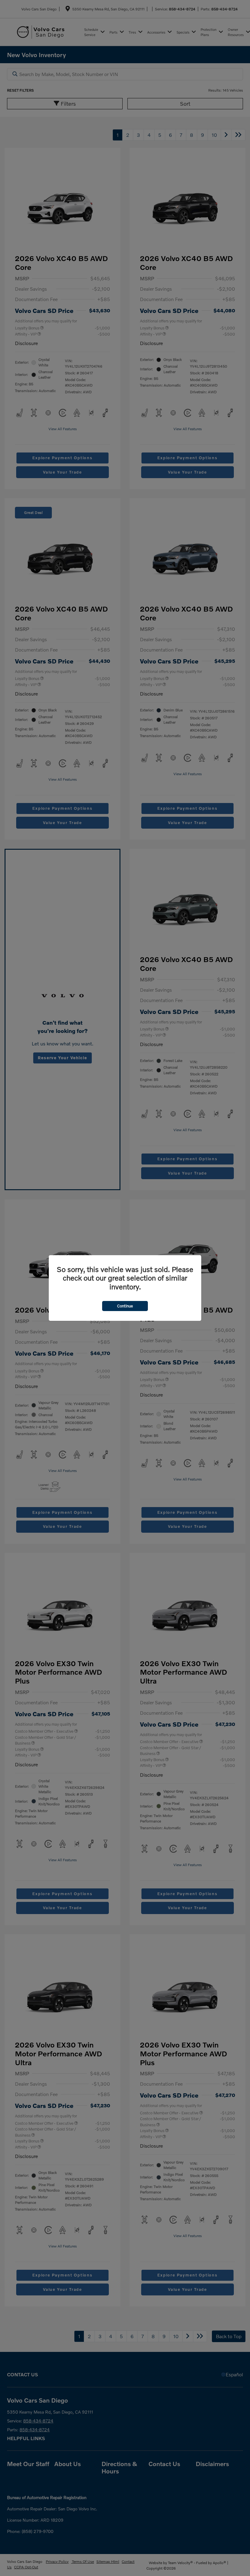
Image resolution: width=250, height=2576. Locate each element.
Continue (125, 1306)
